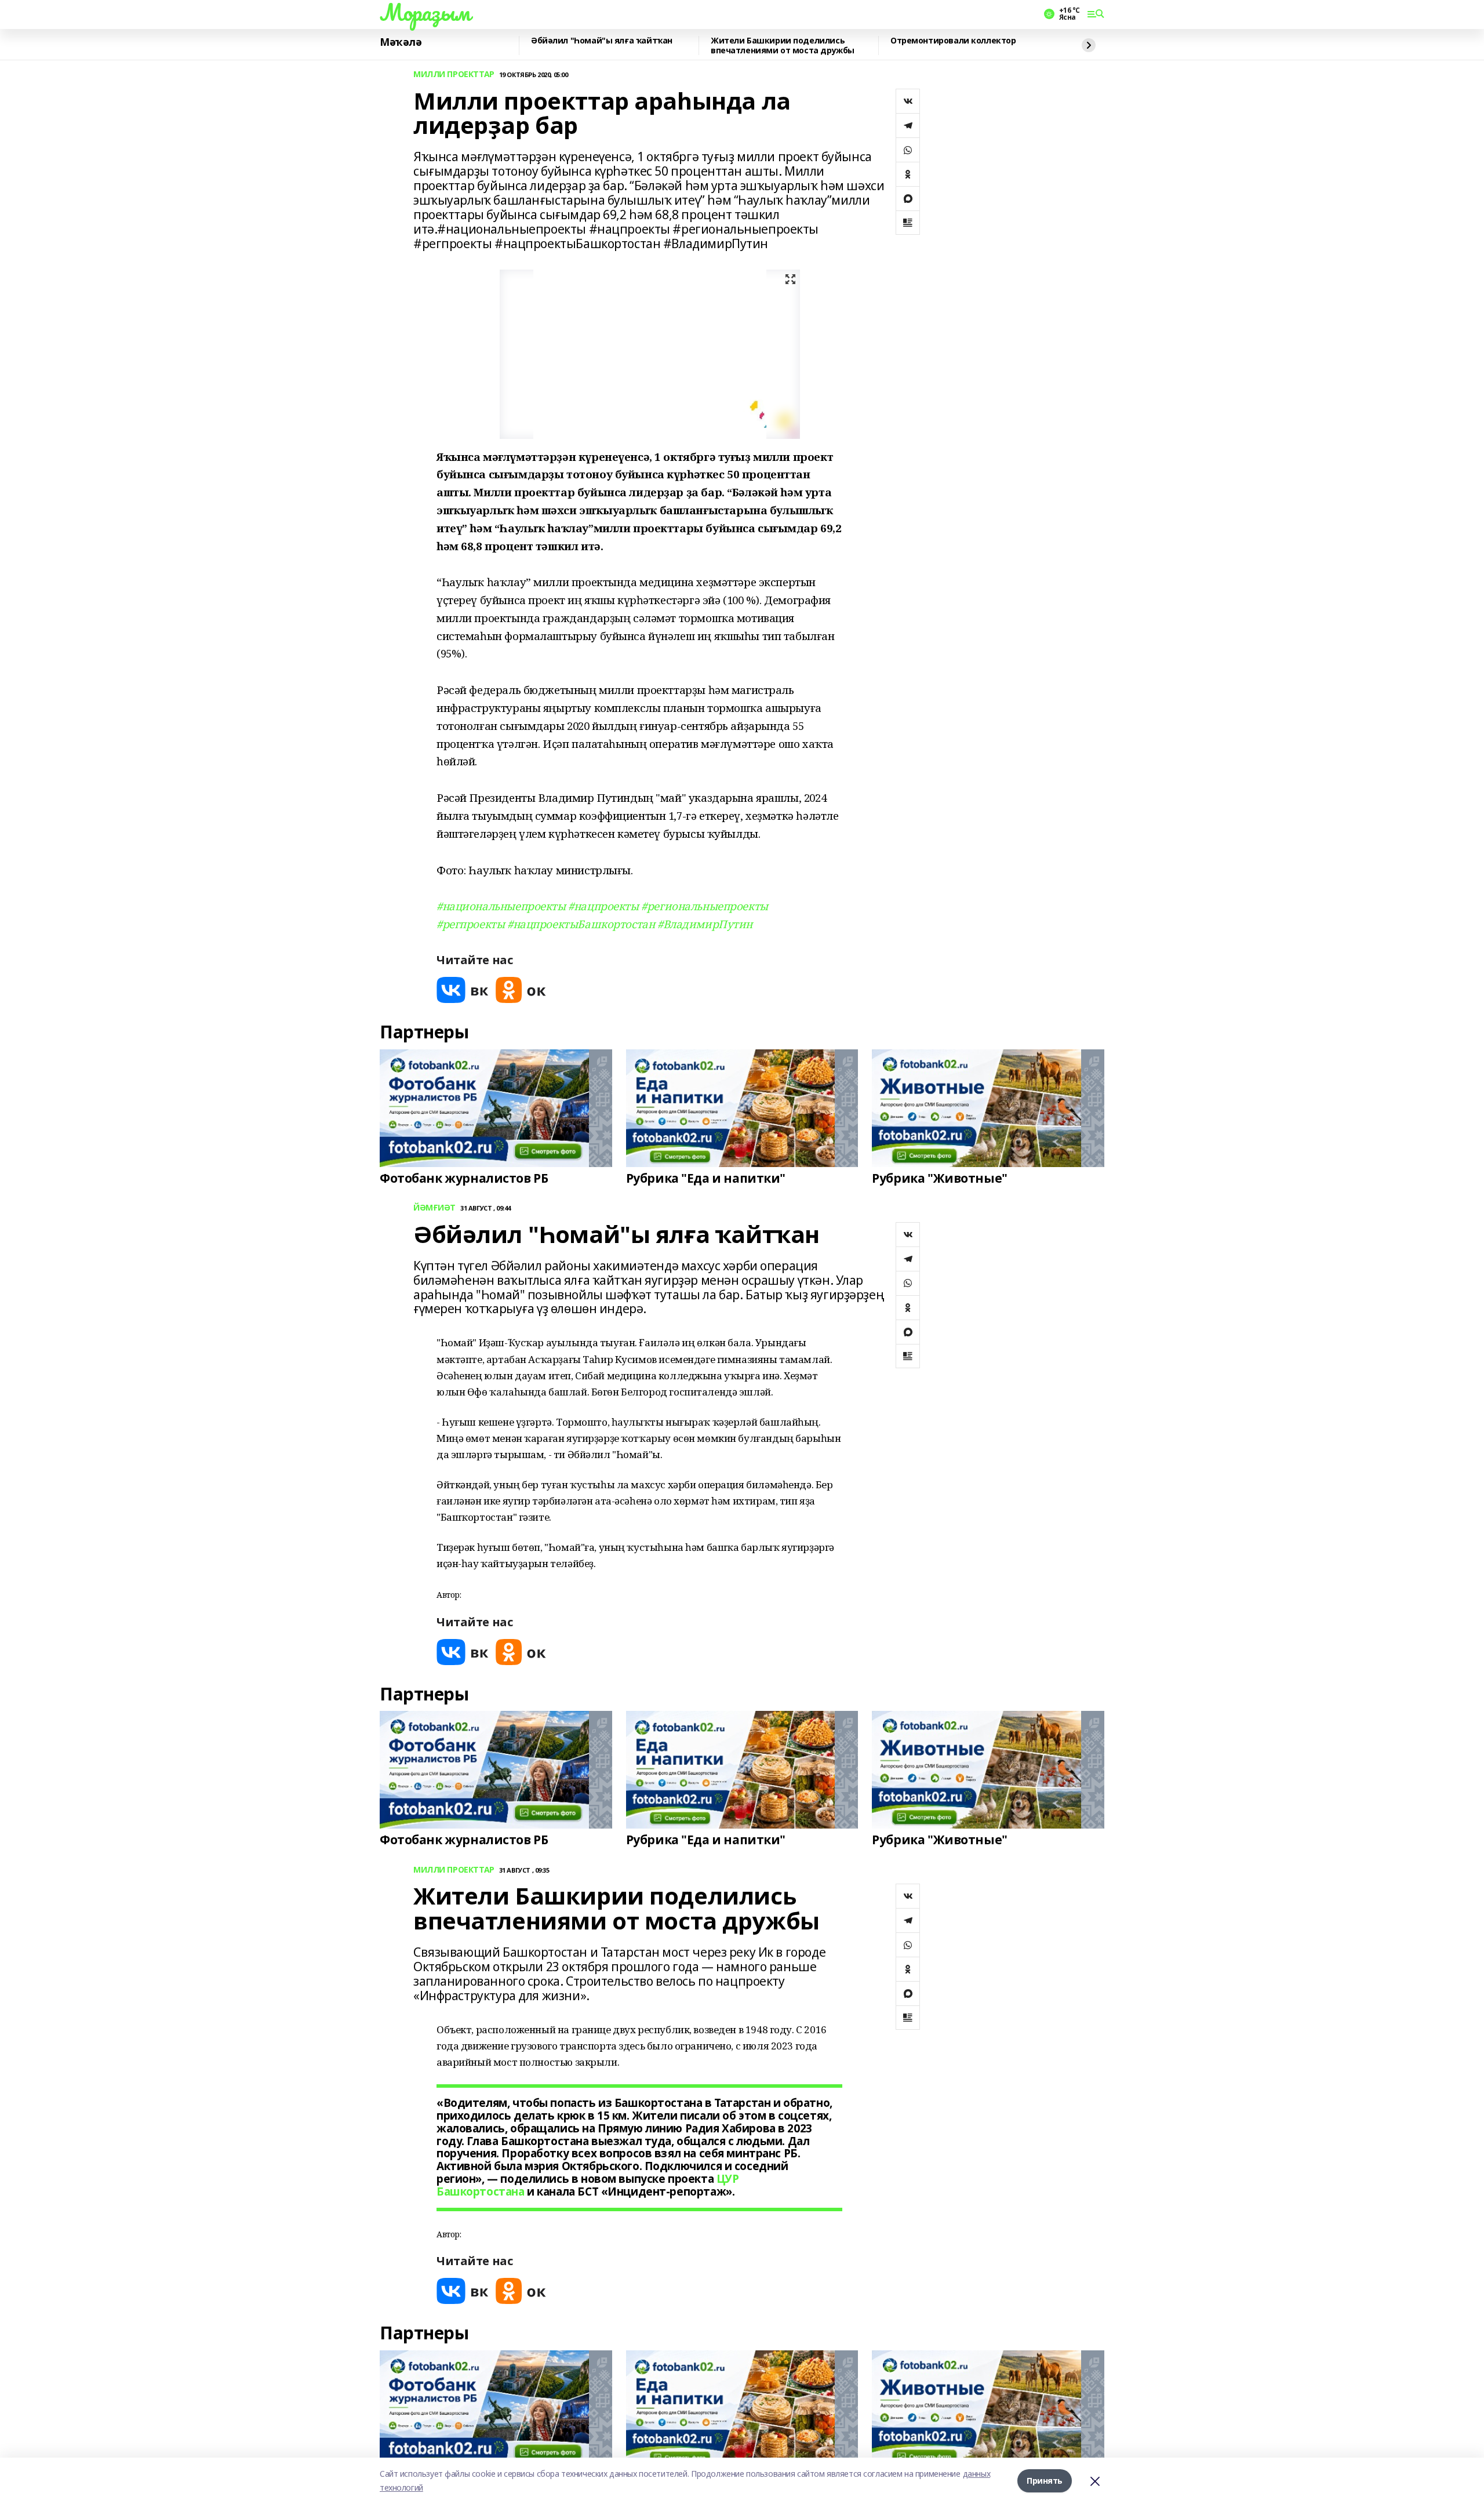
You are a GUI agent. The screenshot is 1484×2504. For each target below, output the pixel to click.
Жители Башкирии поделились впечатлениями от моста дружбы (783, 46)
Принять (1045, 2481)
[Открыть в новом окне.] (463, 990)
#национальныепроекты (501, 906)
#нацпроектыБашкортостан (581, 924)
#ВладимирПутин (705, 924)
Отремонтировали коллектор (953, 41)
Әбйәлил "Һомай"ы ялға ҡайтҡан (602, 41)
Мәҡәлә (401, 42)
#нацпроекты (603, 906)
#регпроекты (470, 924)
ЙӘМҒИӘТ (434, 1208)
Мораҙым (425, 12)
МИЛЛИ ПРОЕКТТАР (454, 74)
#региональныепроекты (705, 906)
